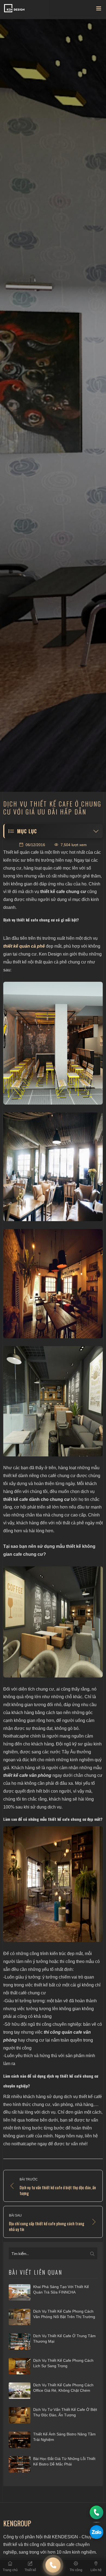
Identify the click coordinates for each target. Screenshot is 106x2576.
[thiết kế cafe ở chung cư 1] (53, 1043)
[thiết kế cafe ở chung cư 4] (53, 1284)
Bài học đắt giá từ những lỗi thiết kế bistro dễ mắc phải (64, 2461)
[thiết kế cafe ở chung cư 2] (53, 1167)
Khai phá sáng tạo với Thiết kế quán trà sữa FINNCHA (61, 2289)
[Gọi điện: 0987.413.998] (96, 2512)
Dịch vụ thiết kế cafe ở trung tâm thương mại (64, 2339)
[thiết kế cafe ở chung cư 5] (53, 1401)
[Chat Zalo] (96, 2532)
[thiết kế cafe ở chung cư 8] (53, 1884)
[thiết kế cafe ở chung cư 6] (53, 1622)
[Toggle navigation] (99, 10)
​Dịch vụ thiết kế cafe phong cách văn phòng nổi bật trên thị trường (64, 2314)
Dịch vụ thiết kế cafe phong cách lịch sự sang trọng (63, 2363)
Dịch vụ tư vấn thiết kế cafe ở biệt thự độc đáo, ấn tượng (65, 2412)
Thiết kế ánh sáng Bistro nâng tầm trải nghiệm (64, 2437)
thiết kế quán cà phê (24, 946)
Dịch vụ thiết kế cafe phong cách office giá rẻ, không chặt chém (63, 2388)
